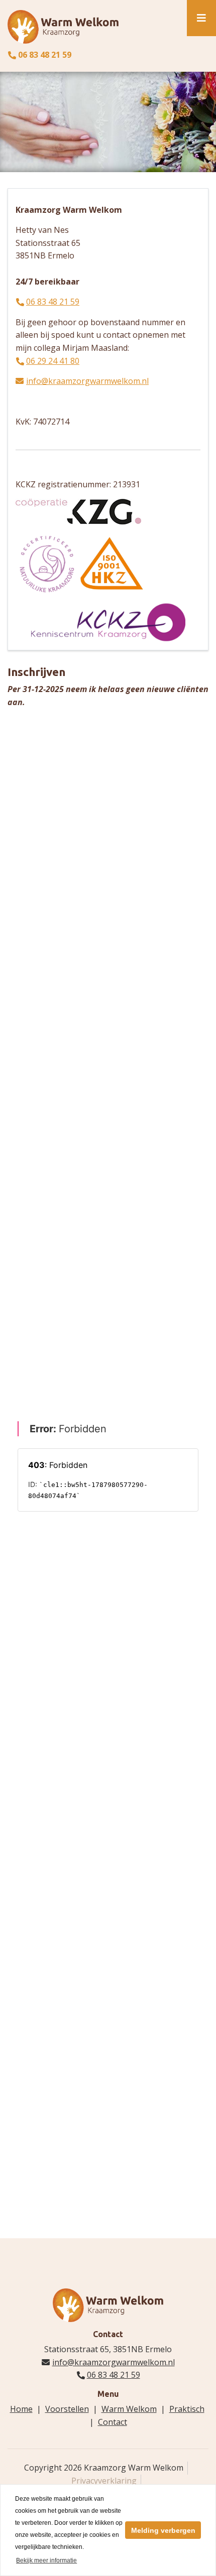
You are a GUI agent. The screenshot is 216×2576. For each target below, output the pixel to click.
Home (21, 2409)
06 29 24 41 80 (53, 361)
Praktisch (187, 2409)
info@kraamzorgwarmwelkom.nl (87, 381)
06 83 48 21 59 (45, 55)
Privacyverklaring (104, 2481)
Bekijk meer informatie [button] (46, 2560)
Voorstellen (67, 2409)
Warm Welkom (129, 2409)
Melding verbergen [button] (163, 2530)
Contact (113, 2422)
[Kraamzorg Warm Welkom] (63, 26)
